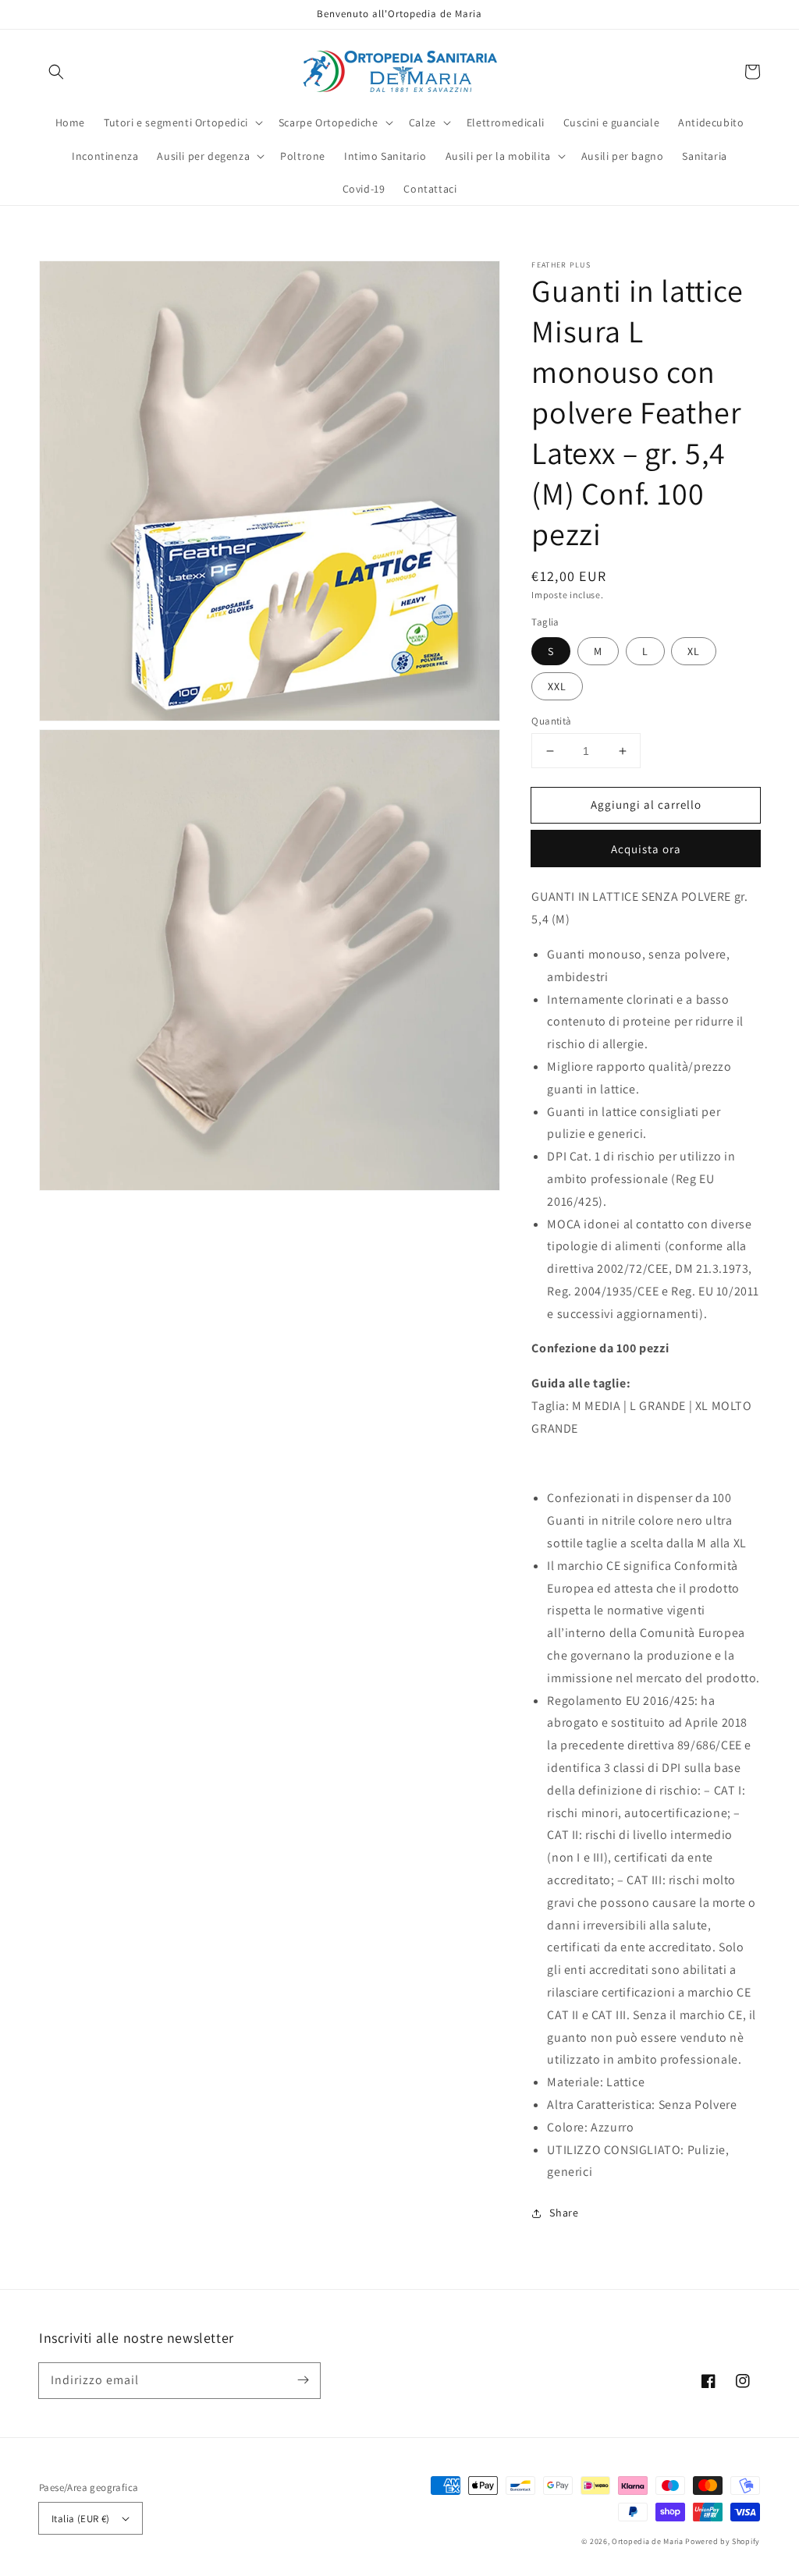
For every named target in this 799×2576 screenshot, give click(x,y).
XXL (557, 686)
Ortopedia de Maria (648, 2541)
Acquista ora (646, 849)
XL (694, 651)
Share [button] (564, 2213)
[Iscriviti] (303, 2380)
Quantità (551, 721)
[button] (56, 72)
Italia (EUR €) (81, 2519)
